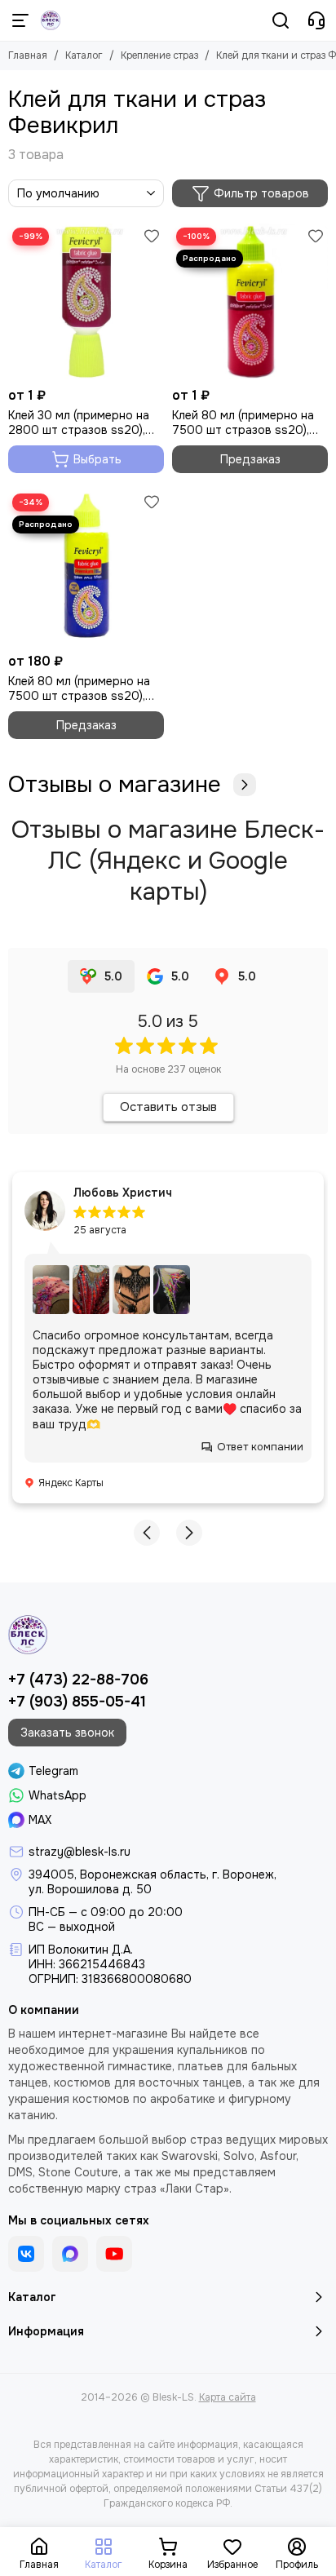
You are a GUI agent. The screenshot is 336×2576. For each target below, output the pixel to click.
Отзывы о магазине (115, 785)
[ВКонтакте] (26, 2254)
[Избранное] (152, 236)
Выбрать (97, 459)
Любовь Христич (123, 1193)
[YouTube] (114, 2254)
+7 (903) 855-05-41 (77, 1702)
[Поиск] (281, 20)
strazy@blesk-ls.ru (80, 1852)
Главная (28, 55)
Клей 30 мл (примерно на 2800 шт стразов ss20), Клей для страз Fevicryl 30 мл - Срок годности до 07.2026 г (83, 423)
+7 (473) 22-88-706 (78, 1680)
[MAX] (70, 2254)
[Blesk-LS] (51, 20)
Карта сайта (228, 2397)
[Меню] (20, 20)
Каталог (84, 55)
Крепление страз (159, 55)
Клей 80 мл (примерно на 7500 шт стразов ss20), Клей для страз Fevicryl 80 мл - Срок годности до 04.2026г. (247, 423)
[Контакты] (316, 20)
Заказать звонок (67, 1733)
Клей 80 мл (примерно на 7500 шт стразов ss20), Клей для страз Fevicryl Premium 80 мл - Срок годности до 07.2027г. (79, 688)
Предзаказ (250, 459)
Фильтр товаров (261, 193)
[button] (147, 1533)
